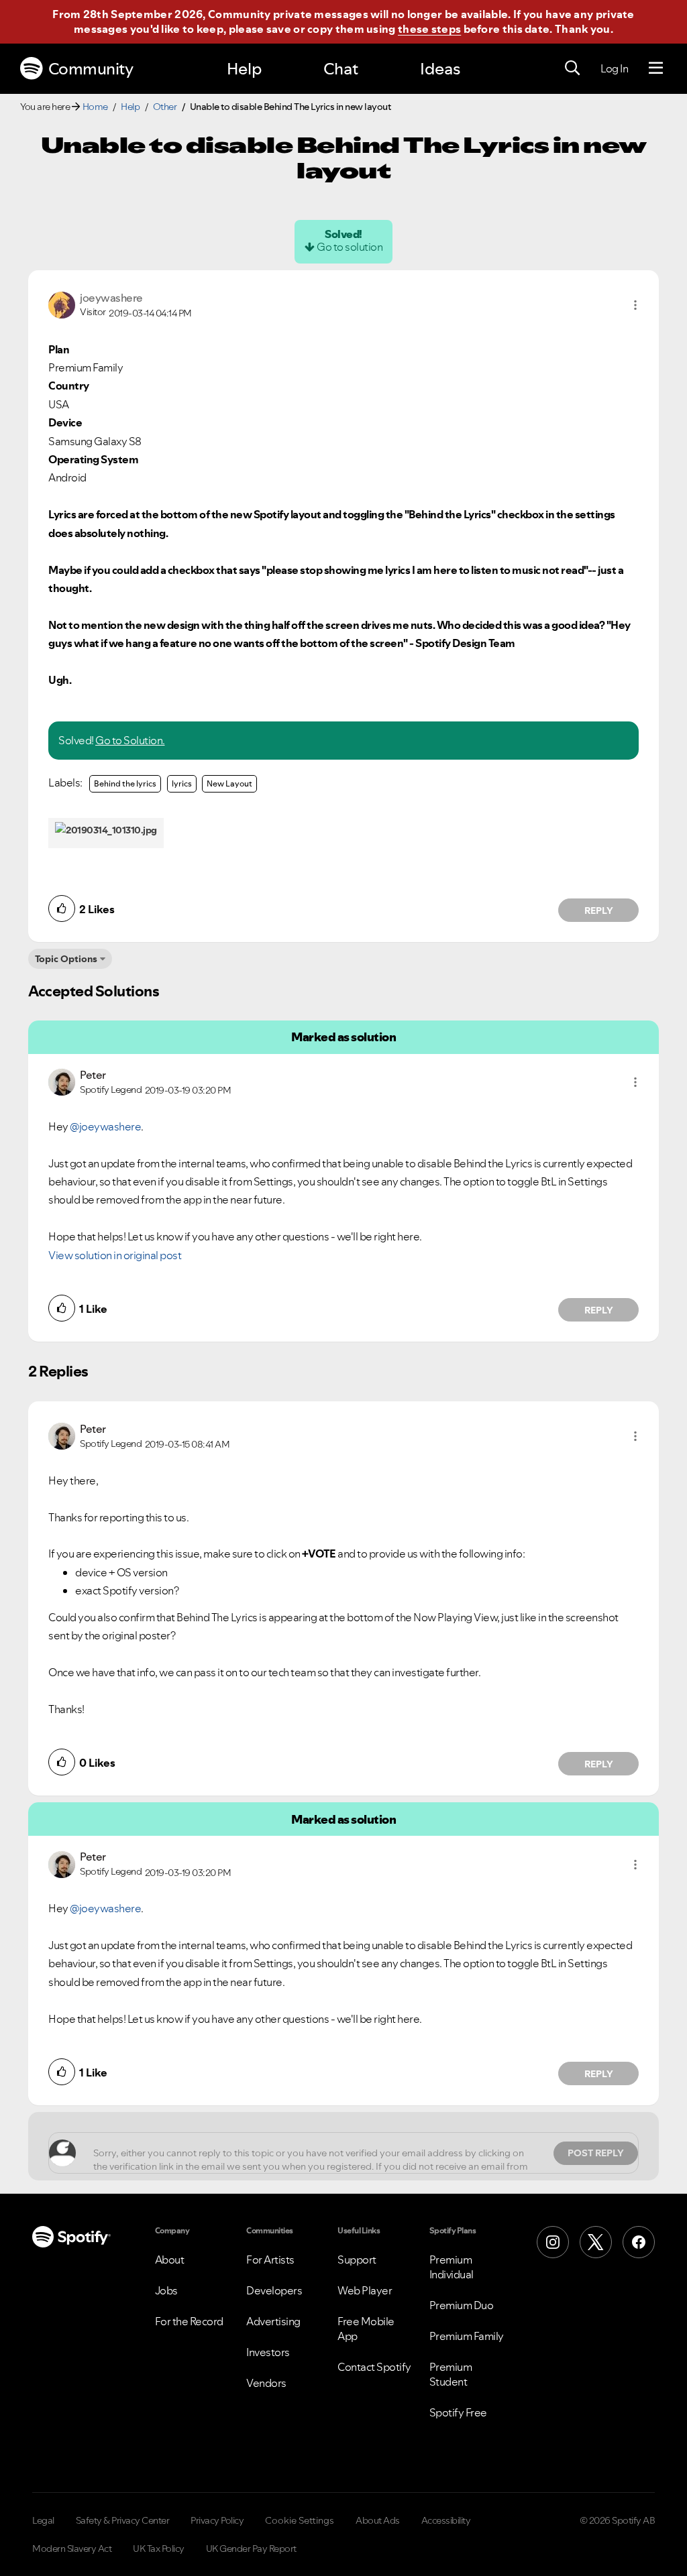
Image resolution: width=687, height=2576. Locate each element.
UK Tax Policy (159, 2549)
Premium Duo (462, 2305)
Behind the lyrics (125, 783)
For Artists (270, 2260)
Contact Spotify (374, 2367)
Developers (274, 2290)
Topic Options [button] (66, 959)
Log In (614, 68)
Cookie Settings (300, 2520)
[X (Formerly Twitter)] (596, 2242)
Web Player (365, 2290)
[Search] (572, 68)
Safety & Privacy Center (123, 2520)
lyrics (182, 783)
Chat (341, 69)
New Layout (229, 783)
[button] (635, 305)
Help (244, 69)
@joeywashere (105, 1126)
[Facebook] (639, 2242)
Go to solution (350, 247)
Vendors (266, 2383)
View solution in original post (115, 1255)
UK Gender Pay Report (251, 2549)
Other (165, 107)
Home (95, 107)
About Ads (378, 2520)
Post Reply (596, 2153)
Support (357, 2260)
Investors (268, 2352)
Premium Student (451, 2374)
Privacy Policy (217, 2520)
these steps (429, 29)
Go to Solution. (130, 740)
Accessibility (446, 2520)
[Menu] (656, 68)
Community (91, 69)
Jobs (166, 2290)
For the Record (189, 2321)
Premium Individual (452, 2267)
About (170, 2260)
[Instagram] (553, 2242)
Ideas (440, 69)
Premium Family (467, 2336)
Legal (43, 2520)
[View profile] (62, 304)
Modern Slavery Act (72, 2549)
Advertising (273, 2321)
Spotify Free (458, 2412)
